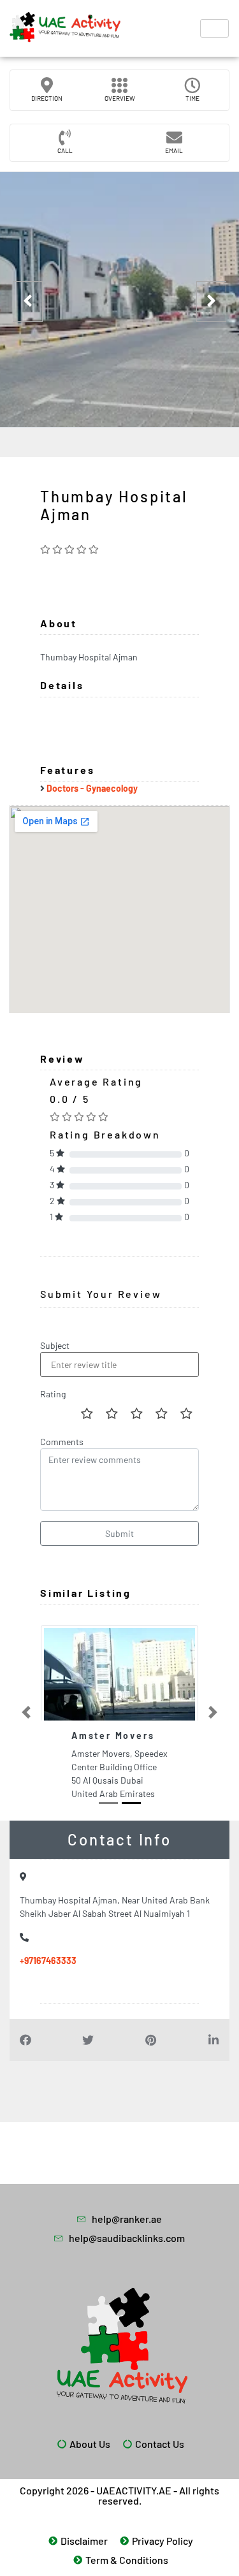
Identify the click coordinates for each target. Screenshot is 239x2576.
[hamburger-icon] (214, 28)
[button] (26, 1713)
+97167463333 (48, 1961)
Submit (119, 1533)
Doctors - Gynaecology (92, 788)
